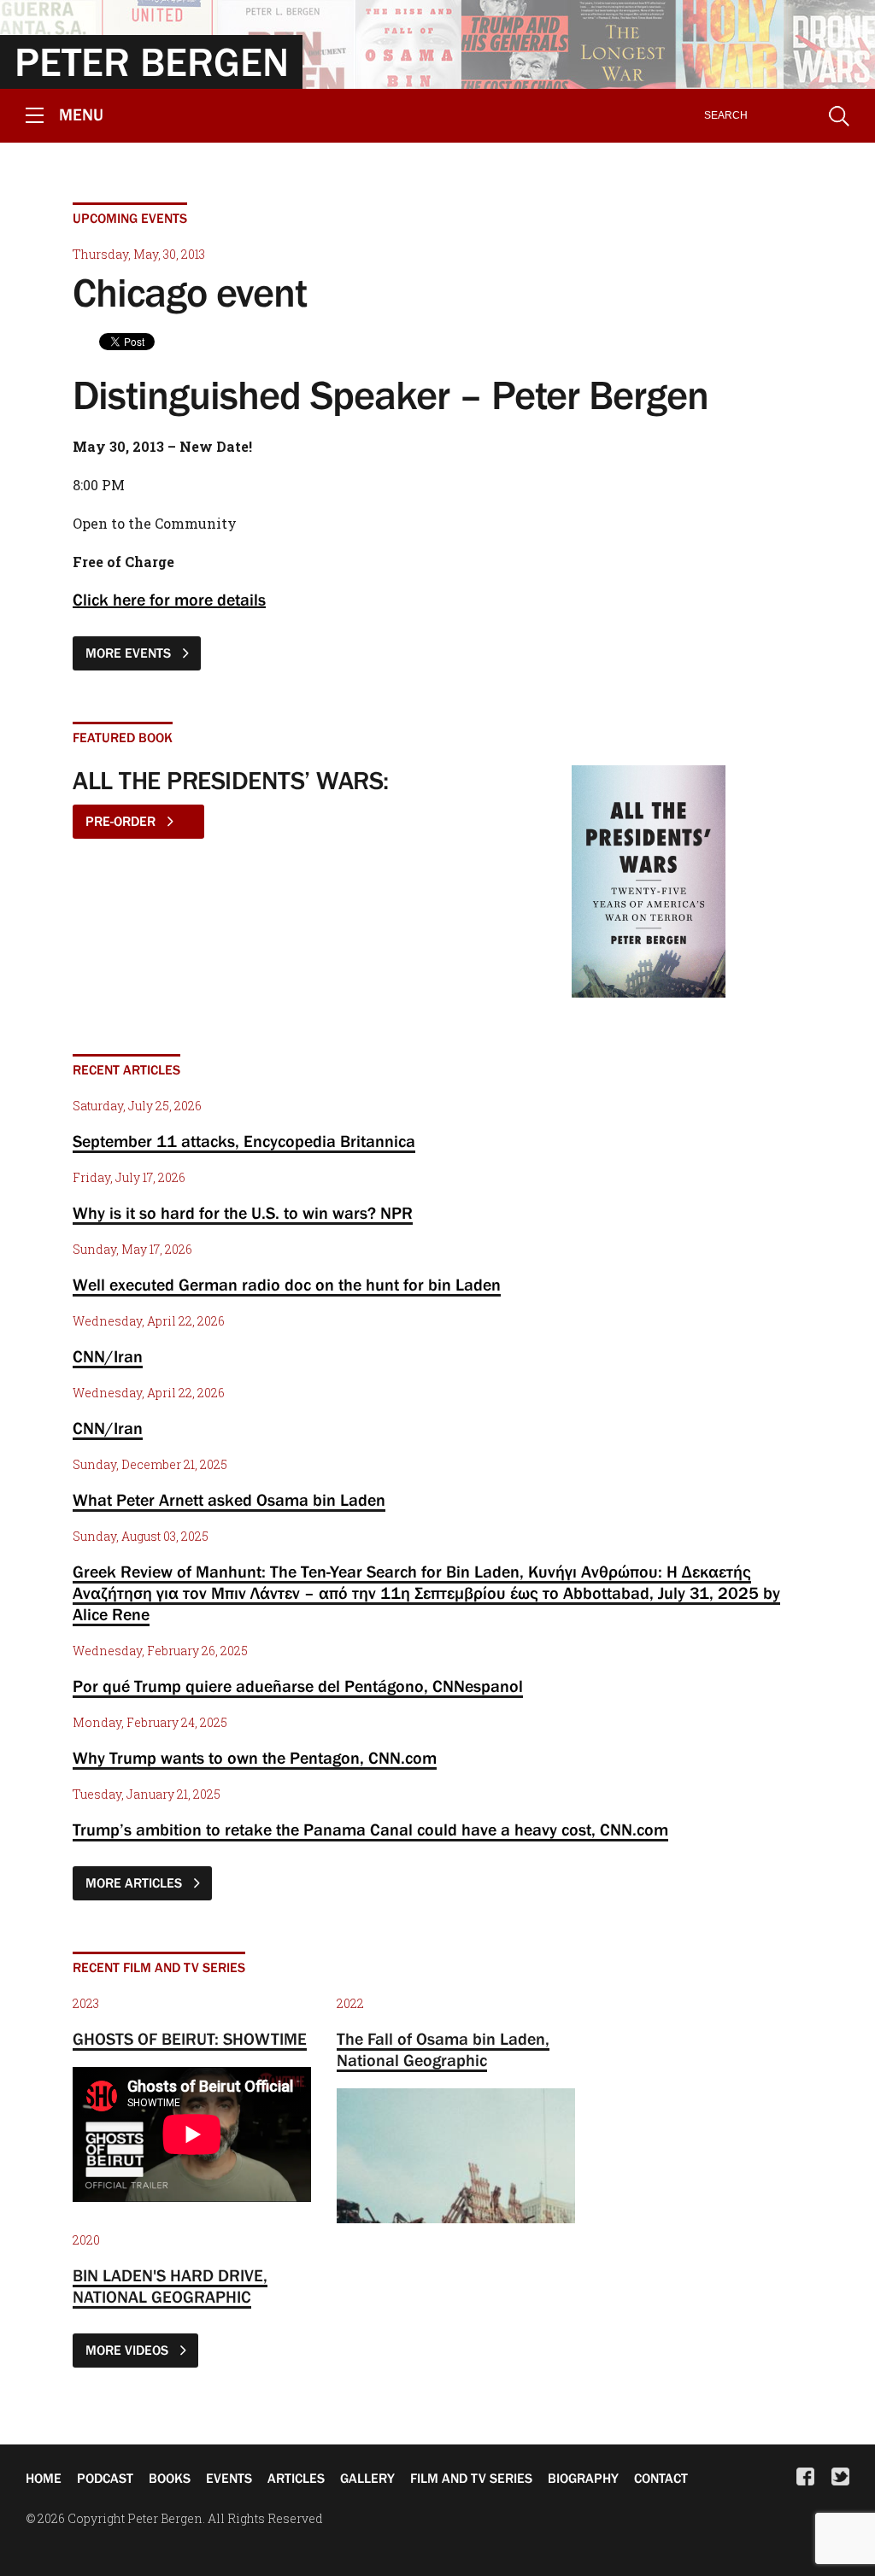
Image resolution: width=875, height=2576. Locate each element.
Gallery (367, 2478)
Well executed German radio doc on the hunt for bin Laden (287, 1285)
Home (44, 2478)
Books (170, 2478)
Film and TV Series (471, 2478)
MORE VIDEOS (129, 2350)
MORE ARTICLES (135, 1882)
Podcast (105, 2478)
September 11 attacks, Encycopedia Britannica (244, 1141)
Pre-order (122, 821)
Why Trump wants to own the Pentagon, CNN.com (255, 1758)
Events (229, 2478)
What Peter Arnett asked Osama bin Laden (229, 1500)
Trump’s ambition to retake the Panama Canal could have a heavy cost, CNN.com (370, 1830)
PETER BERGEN (152, 61)
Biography (583, 2478)
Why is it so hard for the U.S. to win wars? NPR (243, 1213)
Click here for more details (169, 600)
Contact (661, 2478)
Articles (296, 2478)
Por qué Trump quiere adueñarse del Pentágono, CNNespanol (298, 1686)
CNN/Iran (108, 1356)
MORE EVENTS (130, 653)
